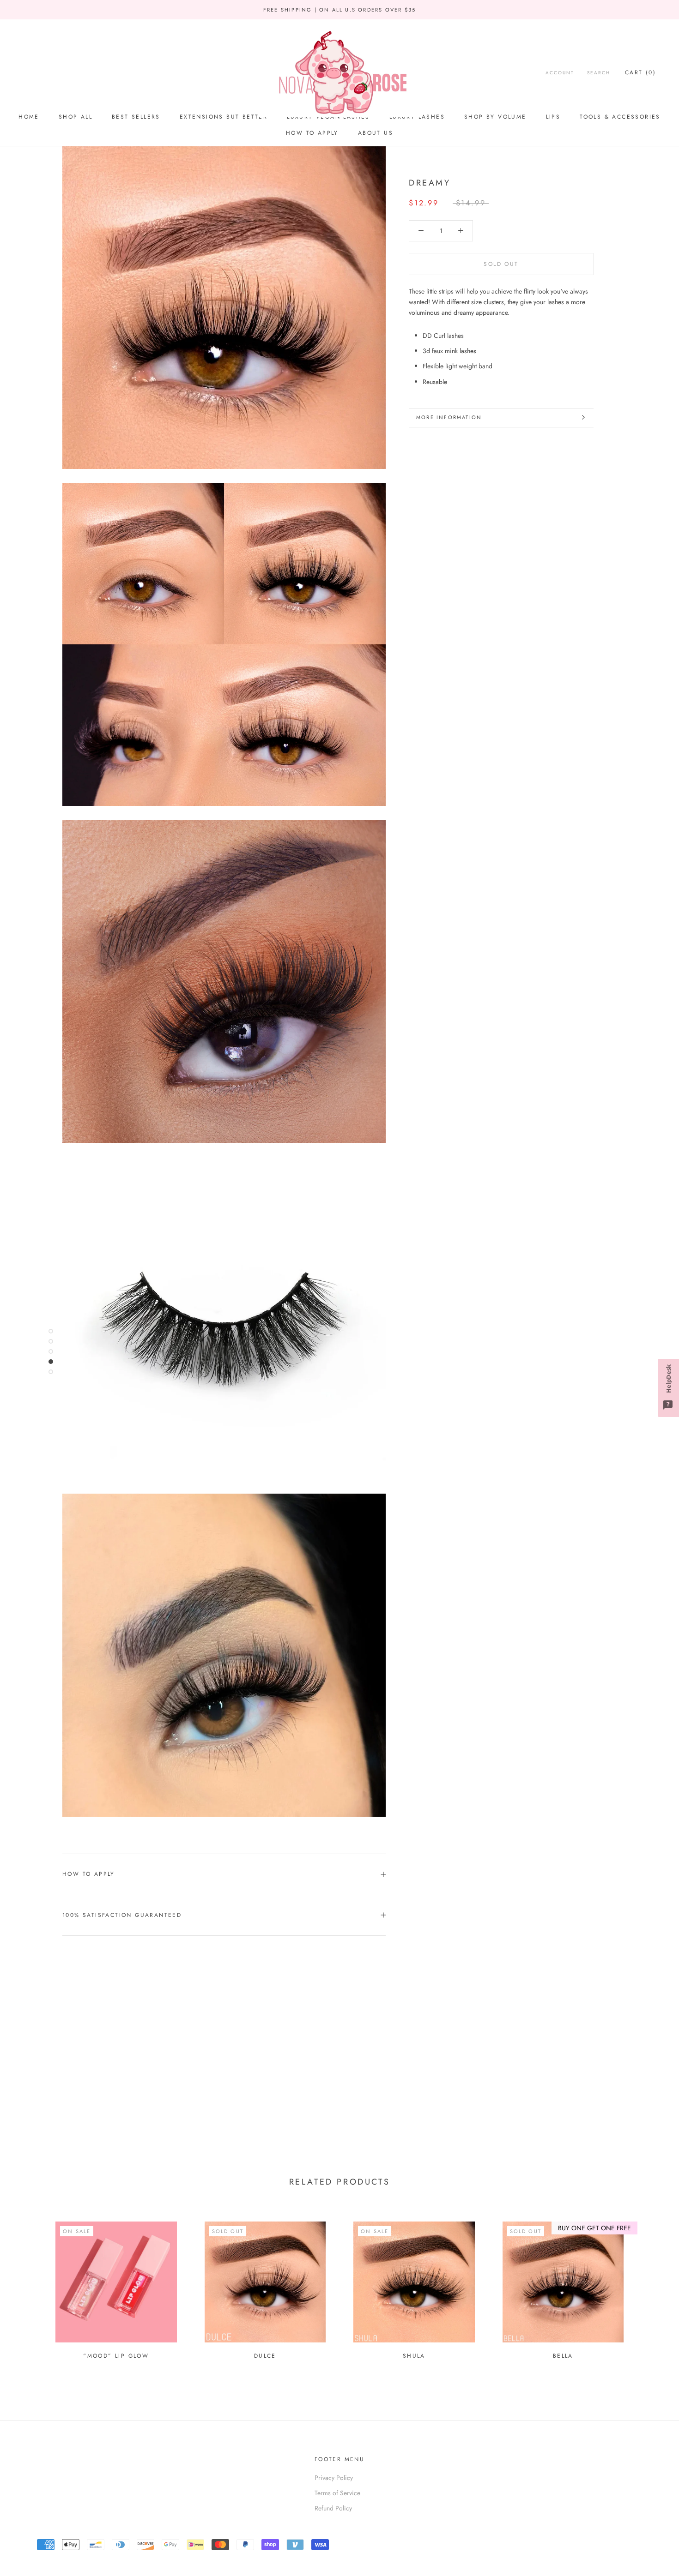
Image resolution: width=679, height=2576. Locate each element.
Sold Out (501, 264)
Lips (553, 117)
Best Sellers (136, 117)
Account (560, 73)
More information (449, 417)
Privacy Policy (334, 2478)
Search (599, 73)
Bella (563, 2356)
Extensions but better (224, 117)
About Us (376, 133)
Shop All (76, 117)
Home (29, 117)
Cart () (640, 72)
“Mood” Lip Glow (116, 2356)
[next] (650, 2286)
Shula (414, 2356)
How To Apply (312, 133)
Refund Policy (333, 2508)
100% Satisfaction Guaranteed (122, 1915)
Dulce (265, 2356)
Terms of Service (337, 2493)
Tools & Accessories (620, 117)
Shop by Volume (495, 117)
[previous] (29, 2286)
